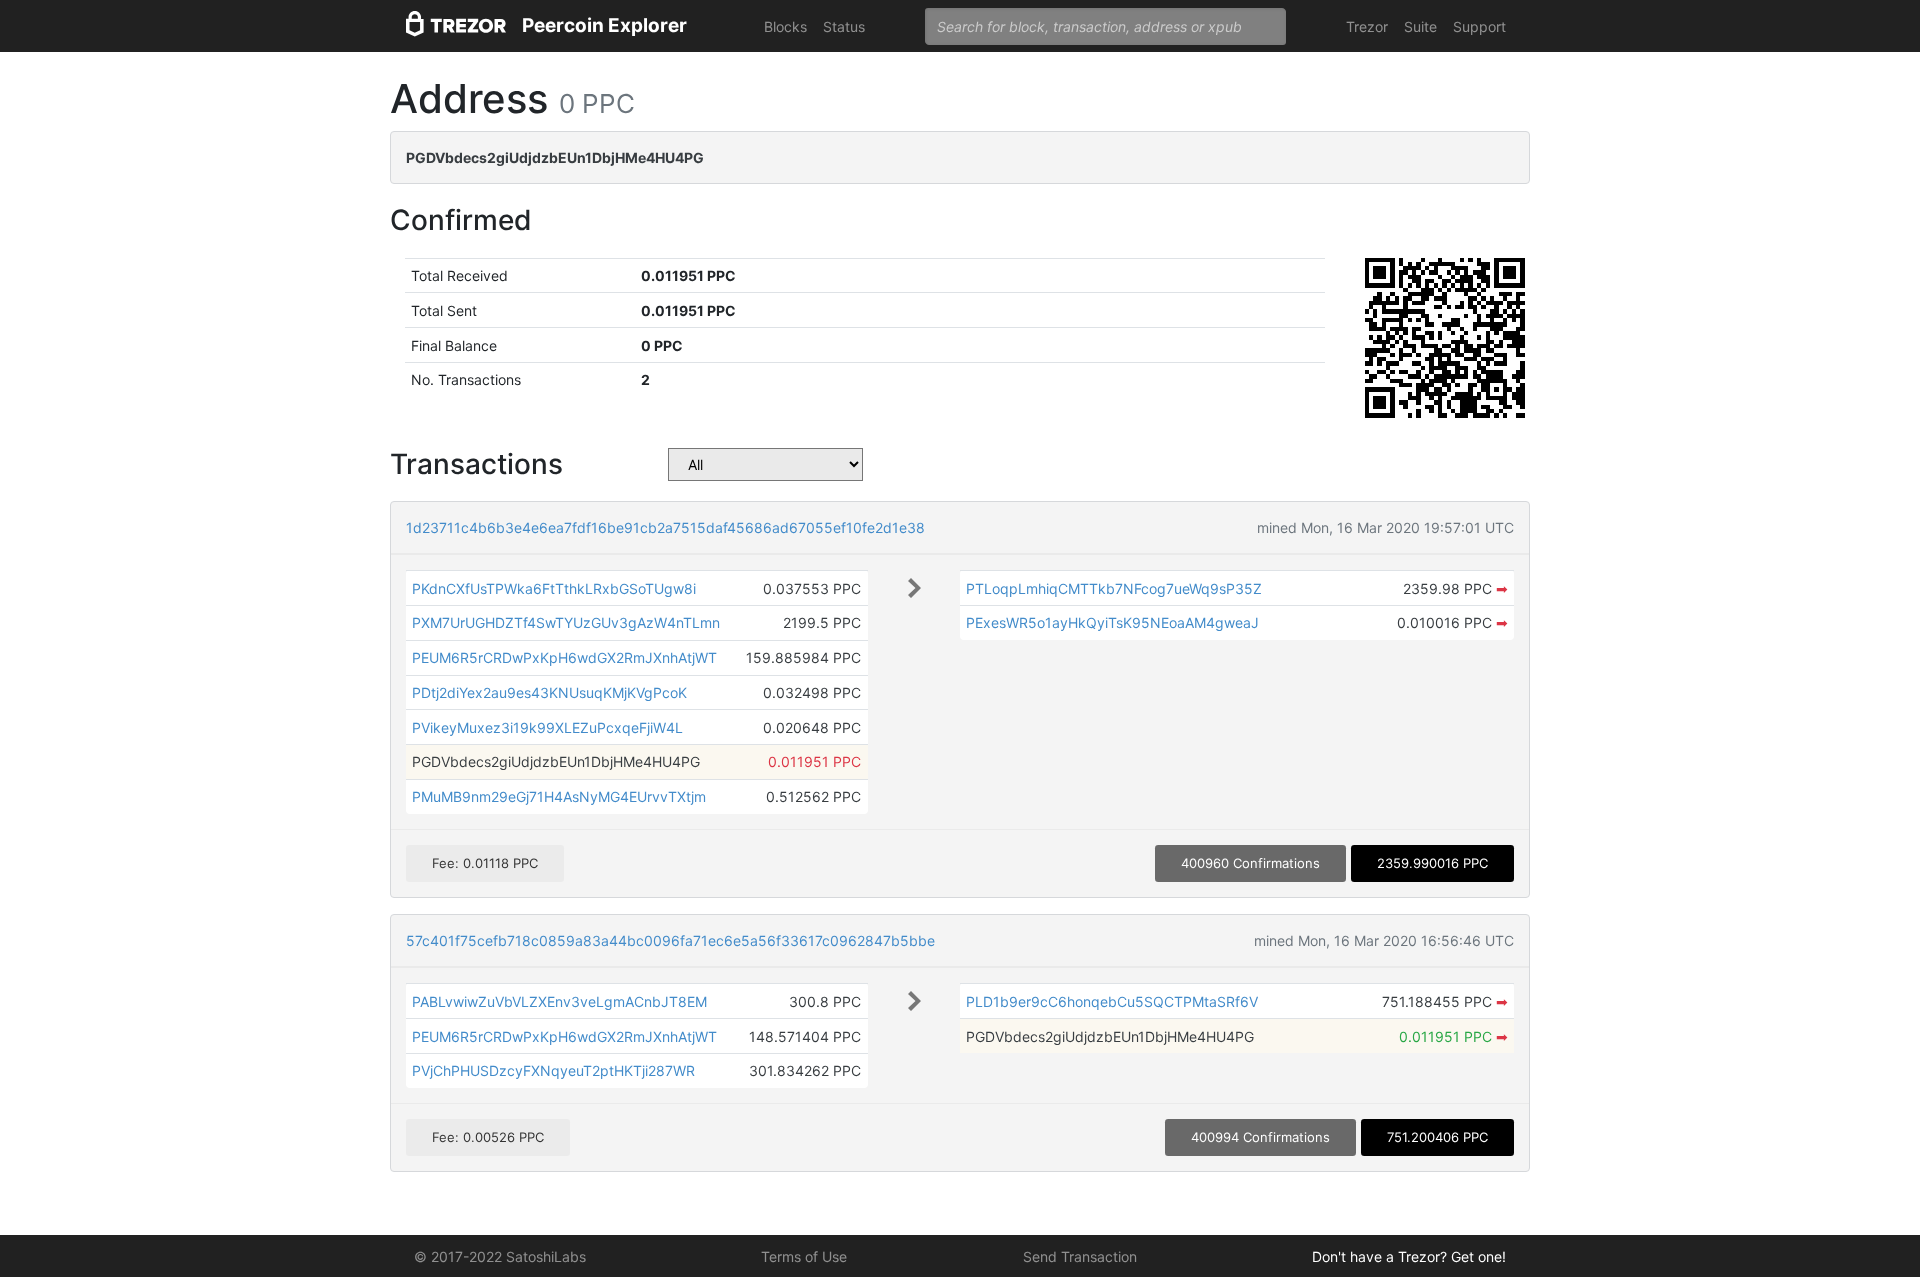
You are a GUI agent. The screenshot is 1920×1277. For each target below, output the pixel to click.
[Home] (456, 26)
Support (1479, 26)
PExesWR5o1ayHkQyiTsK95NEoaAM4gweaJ (1112, 622)
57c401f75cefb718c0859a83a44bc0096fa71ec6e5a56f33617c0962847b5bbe (670, 940)
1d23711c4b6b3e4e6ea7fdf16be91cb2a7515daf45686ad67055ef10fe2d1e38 (665, 527)
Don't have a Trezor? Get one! (1409, 1256)
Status (844, 26)
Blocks (785, 26)
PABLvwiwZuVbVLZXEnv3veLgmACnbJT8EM (559, 1001)
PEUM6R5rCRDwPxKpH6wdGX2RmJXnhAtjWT (564, 657)
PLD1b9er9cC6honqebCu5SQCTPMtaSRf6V (1112, 1001)
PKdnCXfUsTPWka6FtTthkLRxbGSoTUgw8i (554, 588)
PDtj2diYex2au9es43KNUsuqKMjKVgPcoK (549, 692)
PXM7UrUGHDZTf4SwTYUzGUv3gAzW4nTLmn (566, 622)
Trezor (1367, 26)
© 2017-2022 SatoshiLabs (500, 1256)
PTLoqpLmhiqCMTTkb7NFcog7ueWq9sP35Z (1114, 588)
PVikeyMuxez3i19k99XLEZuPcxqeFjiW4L (547, 727)
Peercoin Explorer (604, 25)
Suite (1420, 26)
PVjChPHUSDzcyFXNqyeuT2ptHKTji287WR (553, 1070)
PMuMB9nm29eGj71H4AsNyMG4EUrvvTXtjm (559, 796)
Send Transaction (1080, 1256)
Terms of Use (804, 1256)
